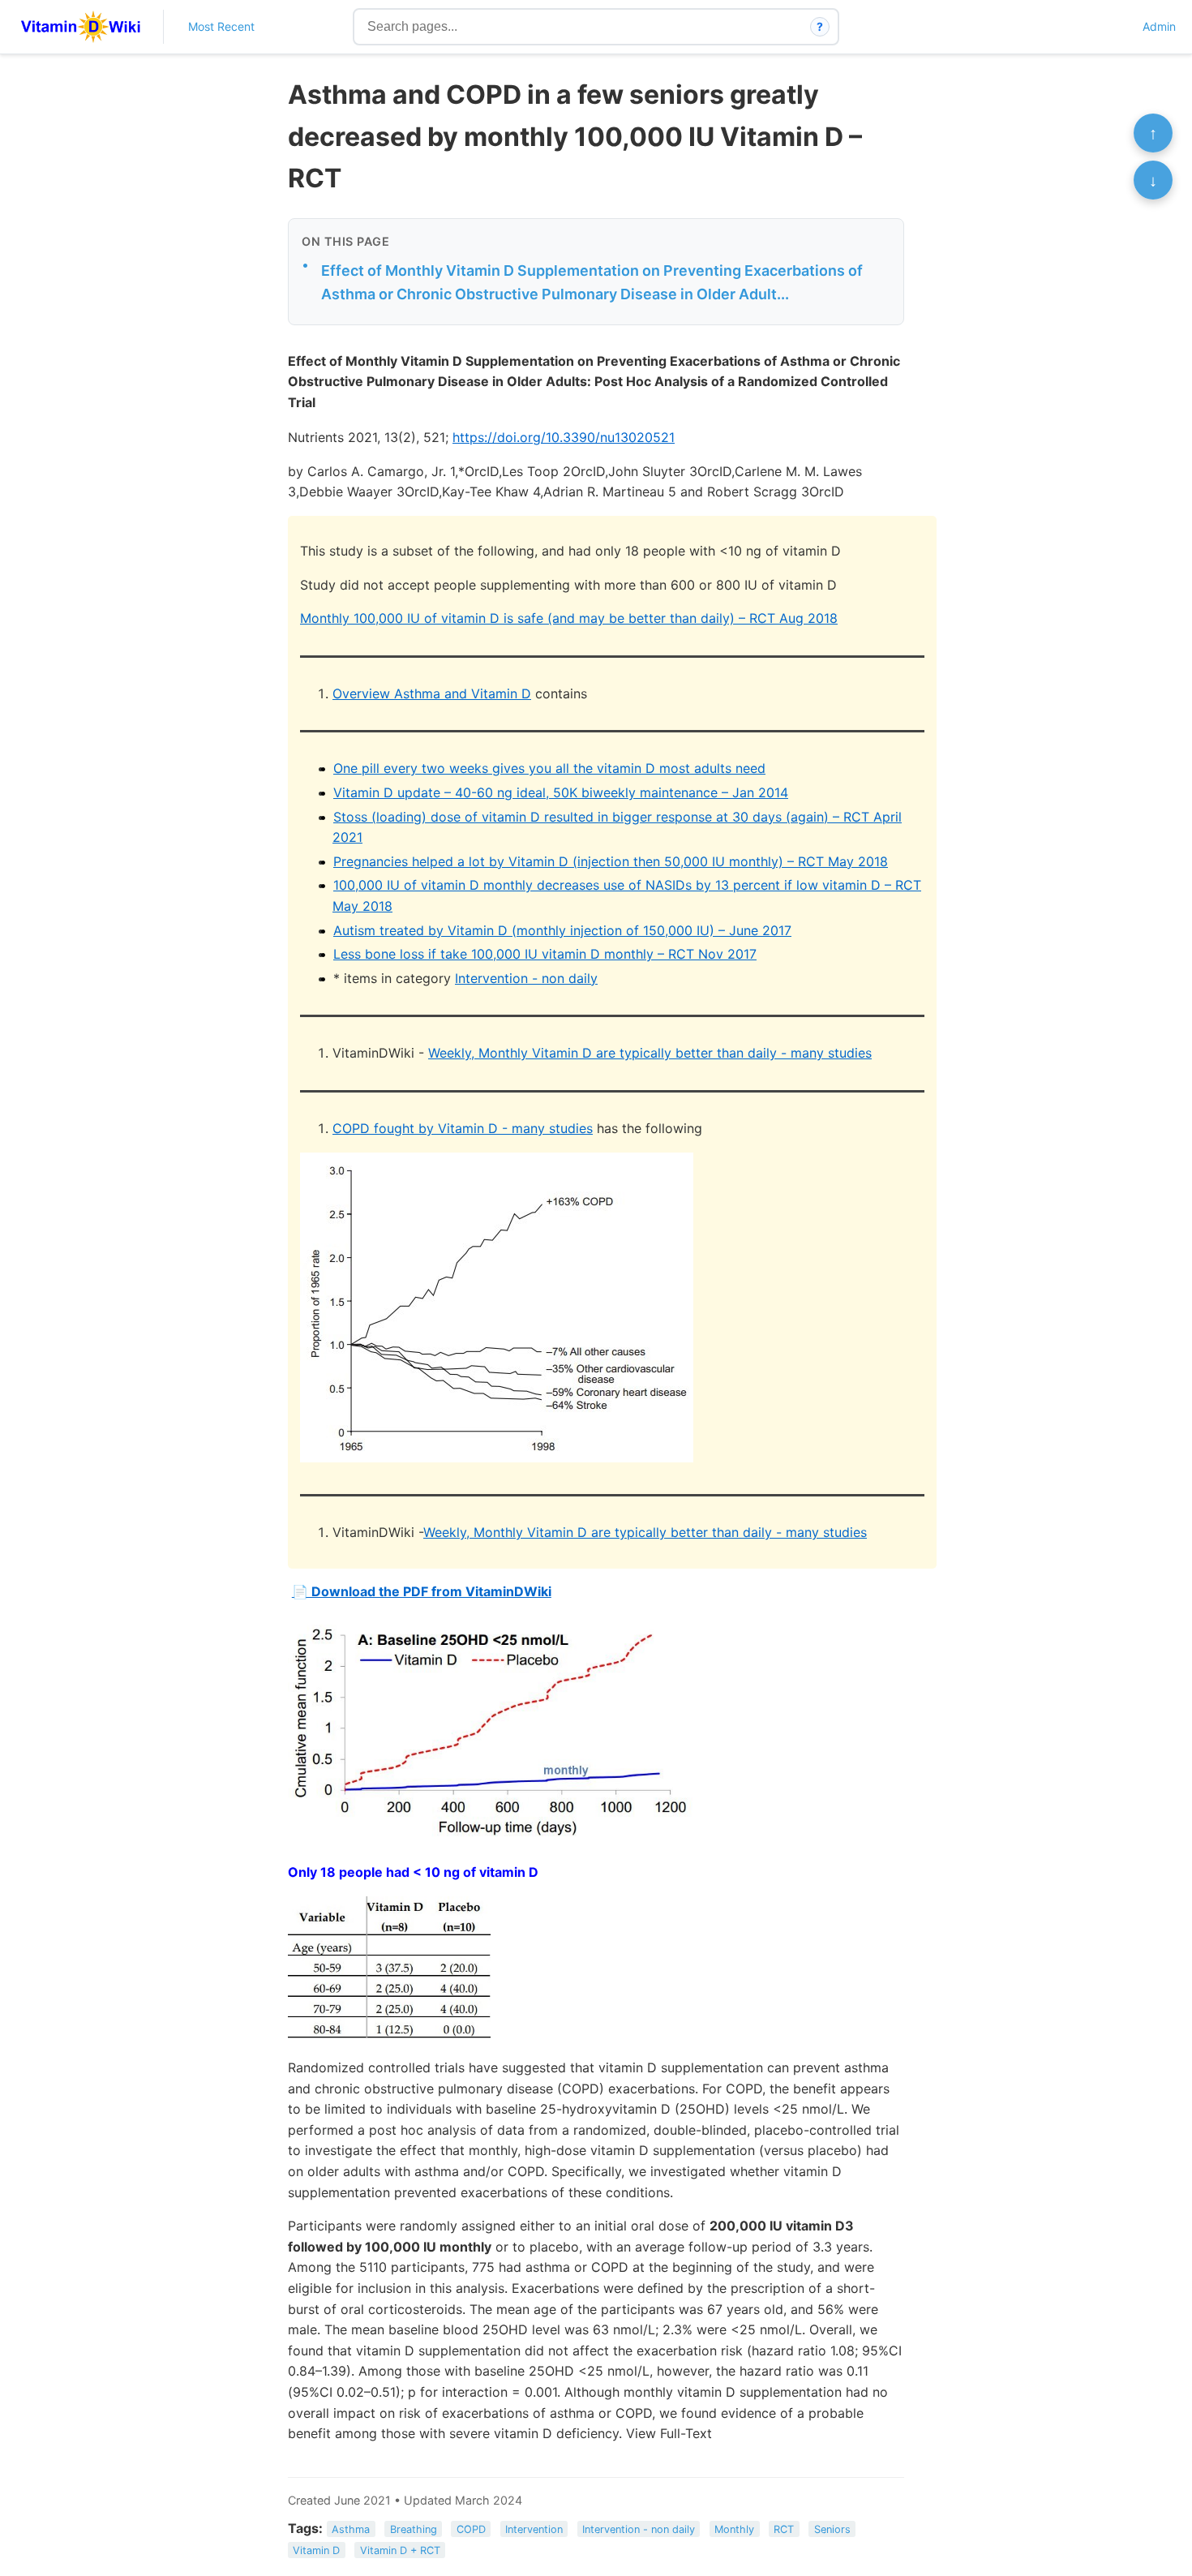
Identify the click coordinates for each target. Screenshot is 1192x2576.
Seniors (832, 2529)
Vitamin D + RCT (400, 2550)
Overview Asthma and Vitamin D (432, 693)
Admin (1159, 26)
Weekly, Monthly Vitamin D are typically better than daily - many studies (650, 1053)
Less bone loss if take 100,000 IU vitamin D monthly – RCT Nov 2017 (545, 954)
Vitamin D (316, 2550)
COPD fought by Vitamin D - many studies (463, 1128)
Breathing (414, 2529)
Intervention (534, 2529)
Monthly (734, 2529)
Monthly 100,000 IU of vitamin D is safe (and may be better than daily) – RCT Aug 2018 (569, 618)
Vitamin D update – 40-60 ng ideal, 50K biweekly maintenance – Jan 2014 (561, 792)
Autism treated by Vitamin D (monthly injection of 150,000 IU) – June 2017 (562, 930)
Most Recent (221, 26)
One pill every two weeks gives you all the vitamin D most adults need (549, 768)
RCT (784, 2529)
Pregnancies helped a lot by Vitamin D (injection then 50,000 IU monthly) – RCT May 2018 (611, 861)
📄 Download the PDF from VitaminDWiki (422, 1591)
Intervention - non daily (526, 978)
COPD (471, 2529)
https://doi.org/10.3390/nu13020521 (564, 437)
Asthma (351, 2529)
